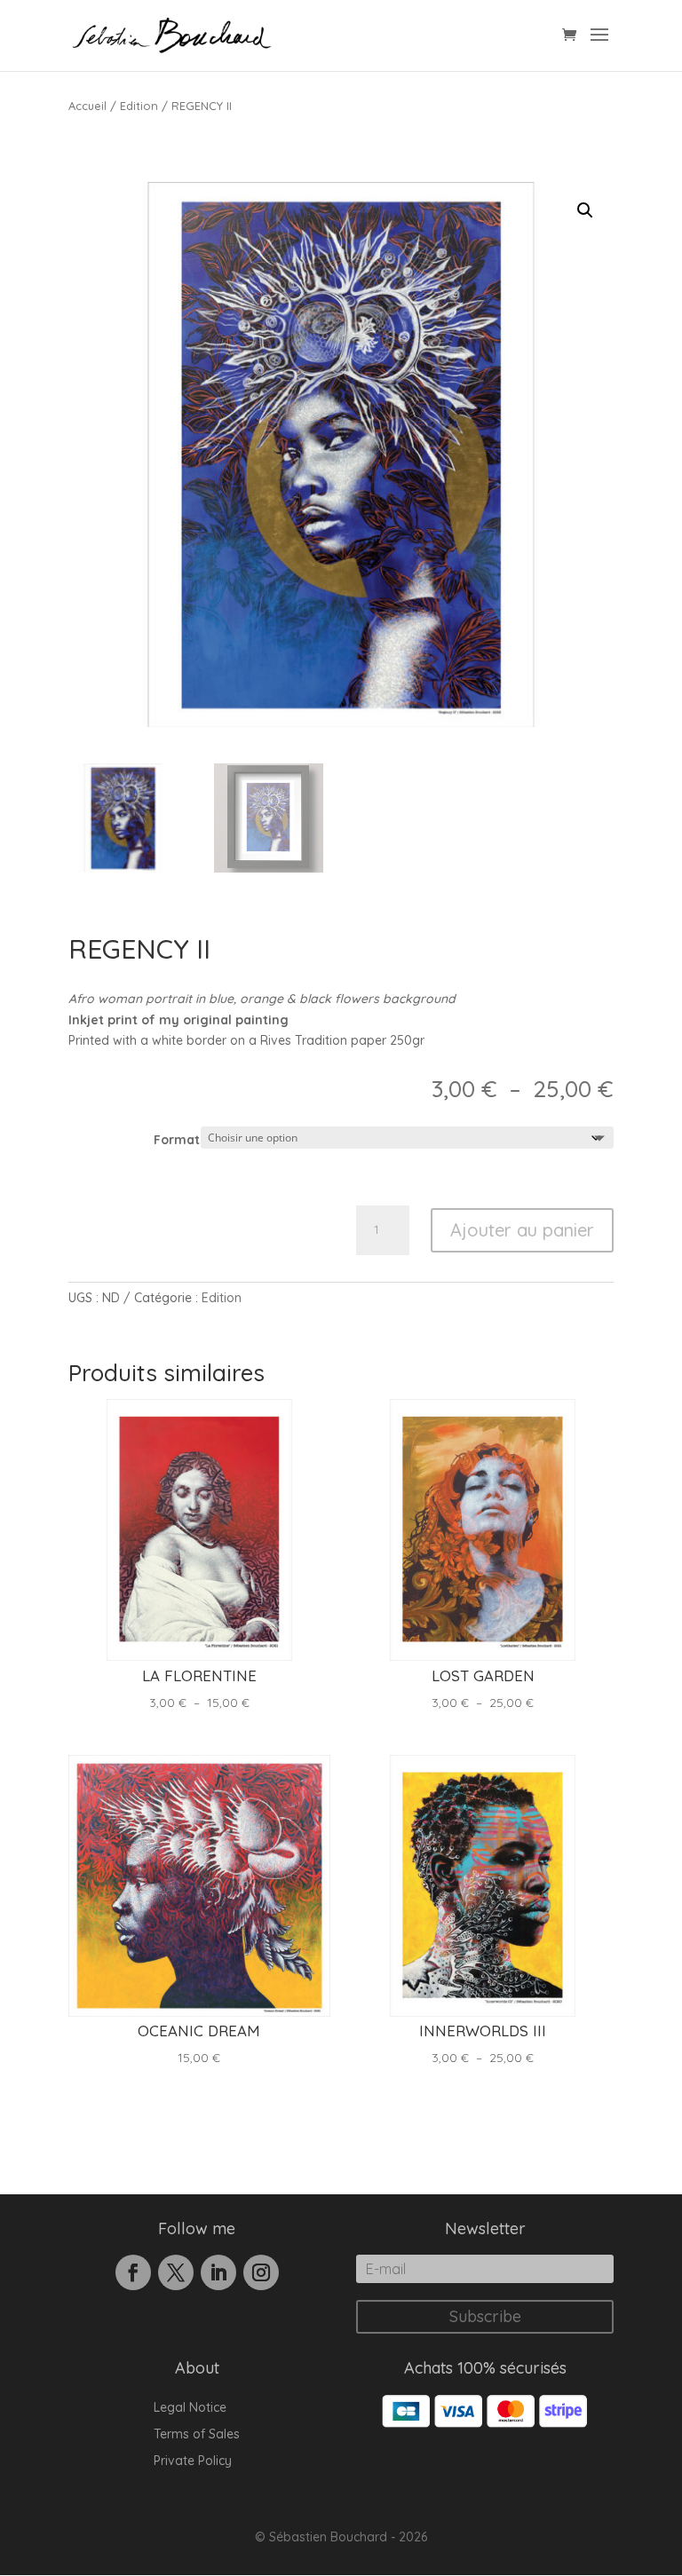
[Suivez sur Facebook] (133, 2272)
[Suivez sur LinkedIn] (218, 2272)
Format (177, 1140)
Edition (139, 106)
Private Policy (193, 2461)
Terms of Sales (197, 2435)
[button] (585, 210)
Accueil (87, 106)
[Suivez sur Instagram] (261, 2272)
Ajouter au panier (522, 1230)
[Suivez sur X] (176, 2272)
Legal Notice (190, 2408)
